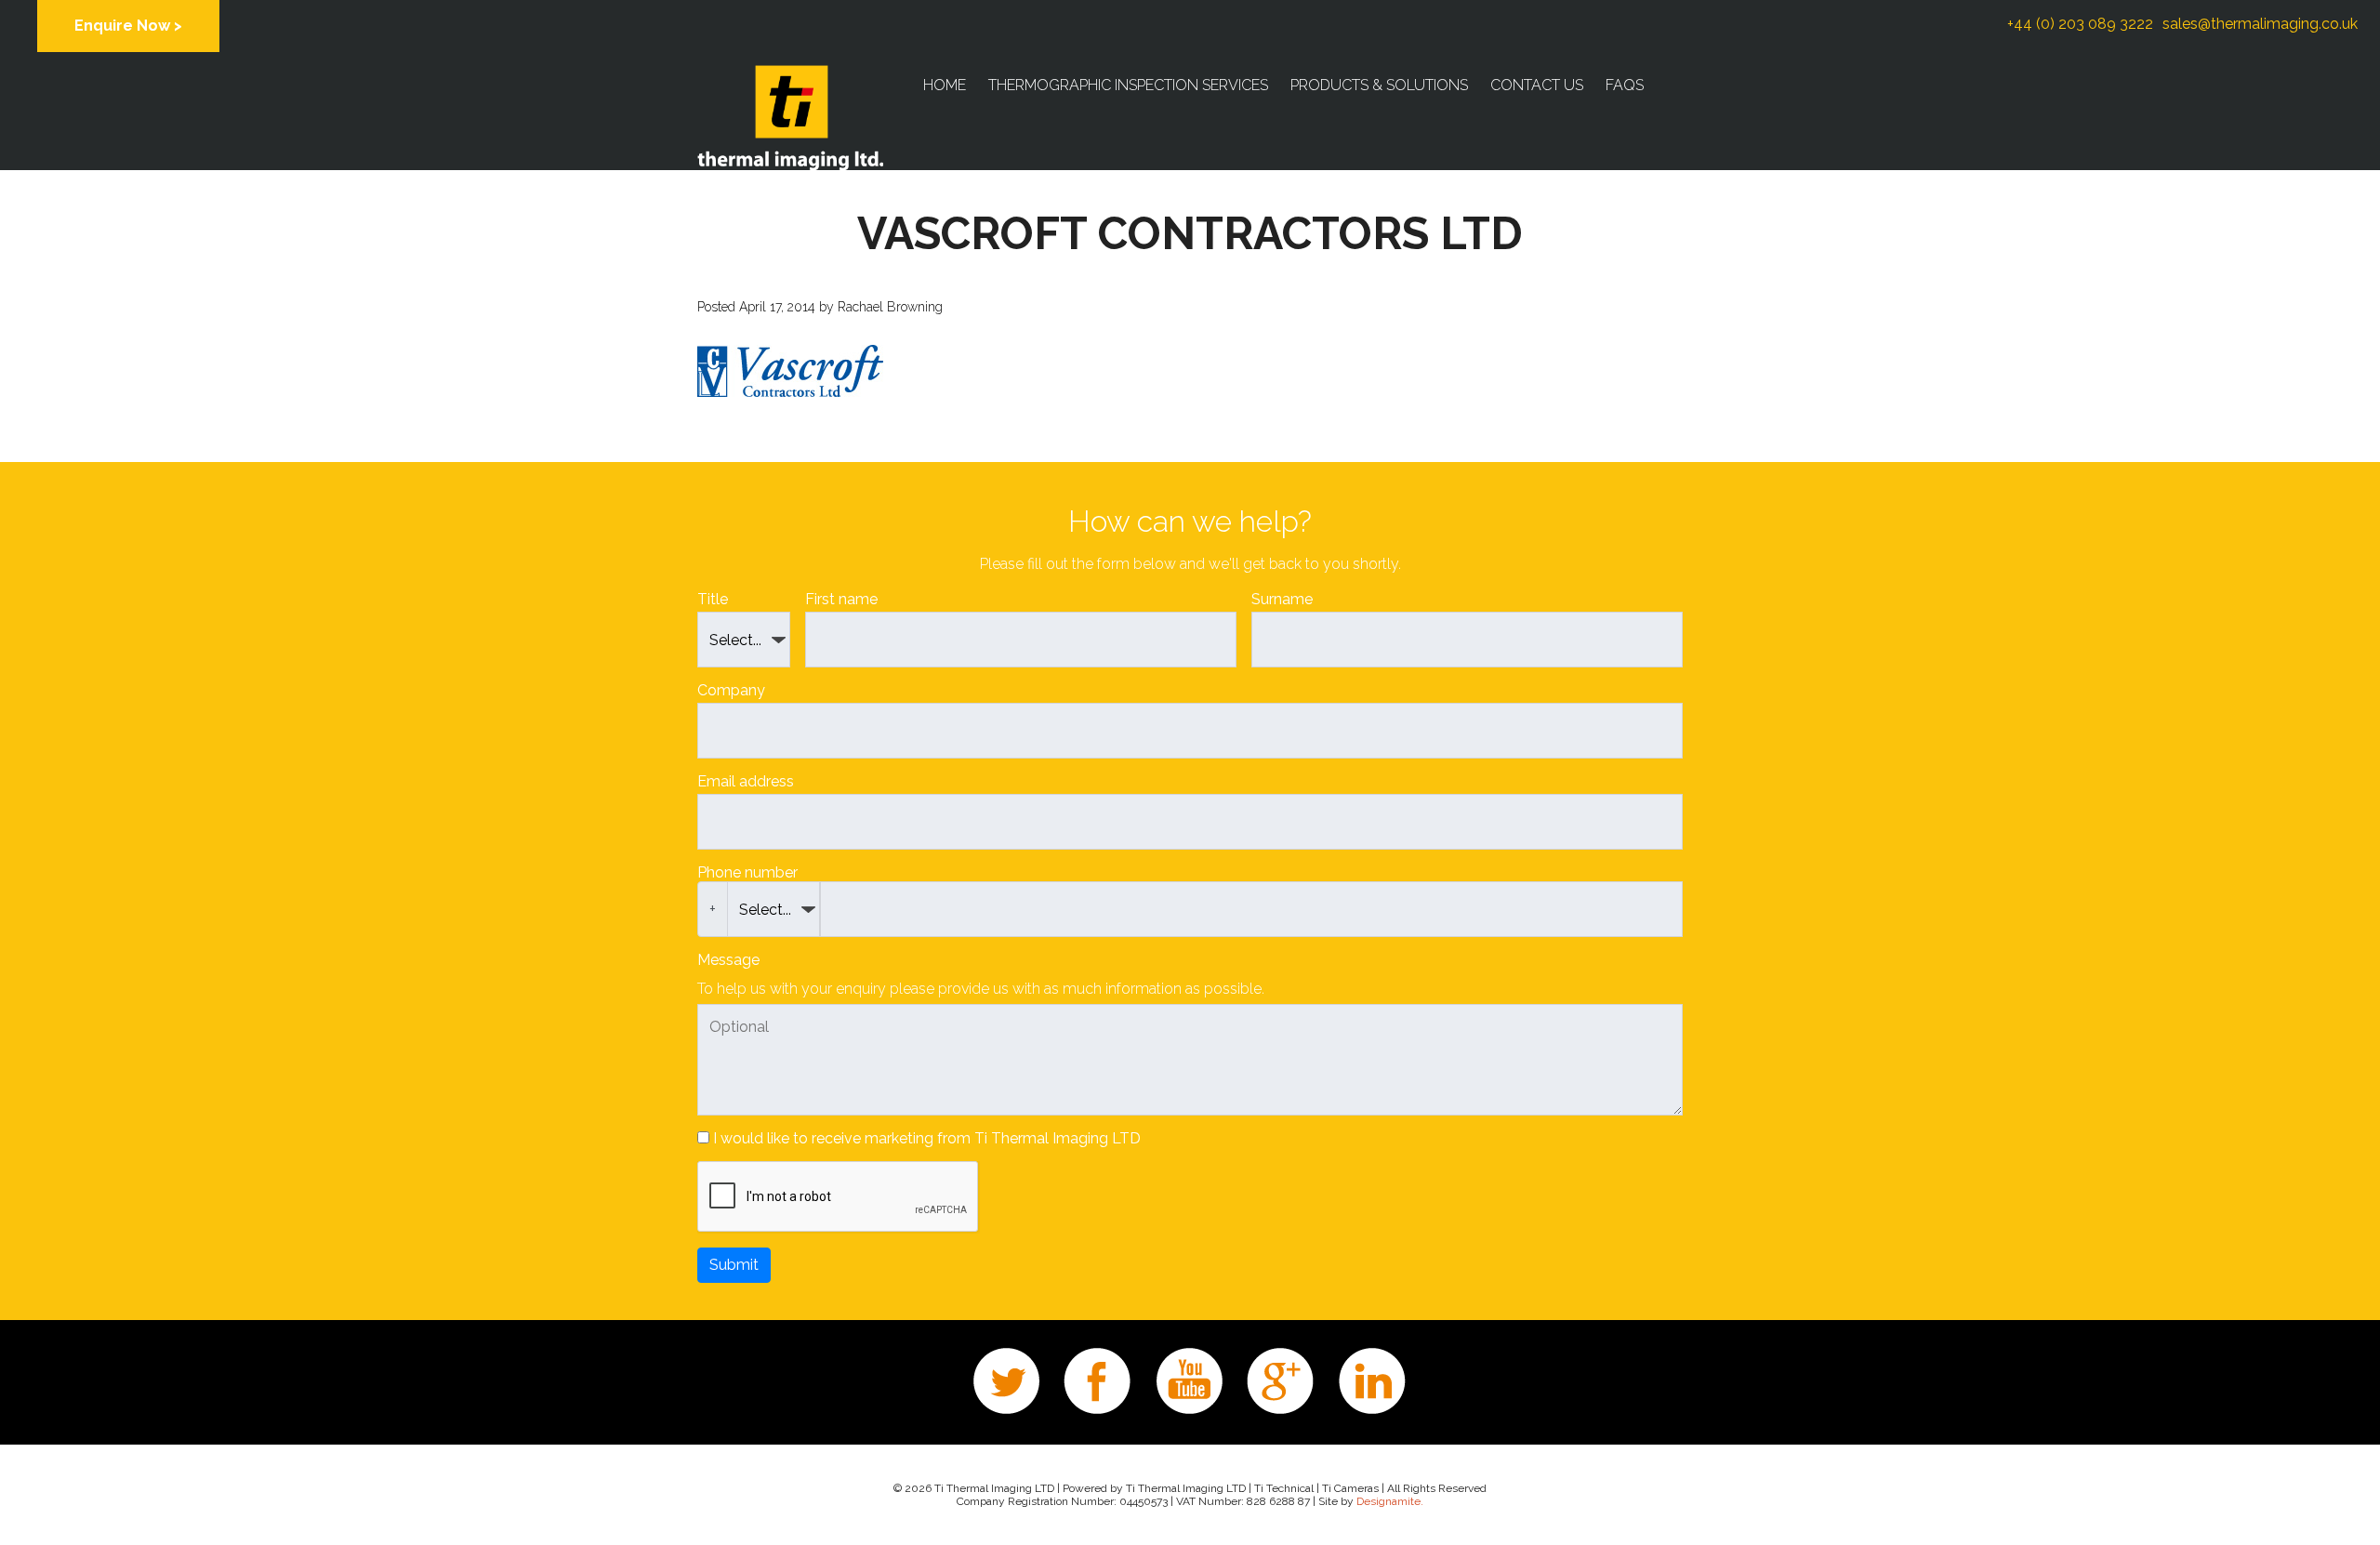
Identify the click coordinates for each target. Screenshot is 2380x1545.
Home (945, 85)
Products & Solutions (1379, 85)
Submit (734, 1265)
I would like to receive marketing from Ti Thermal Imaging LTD (927, 1138)
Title (713, 599)
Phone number (747, 872)
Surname (1282, 599)
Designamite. (1390, 1501)
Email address (746, 781)
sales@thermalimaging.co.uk (2260, 24)
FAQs (1625, 85)
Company (731, 690)
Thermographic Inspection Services (1128, 85)
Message (728, 960)
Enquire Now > (128, 26)
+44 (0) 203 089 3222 (2080, 24)
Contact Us (1537, 85)
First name (841, 599)
